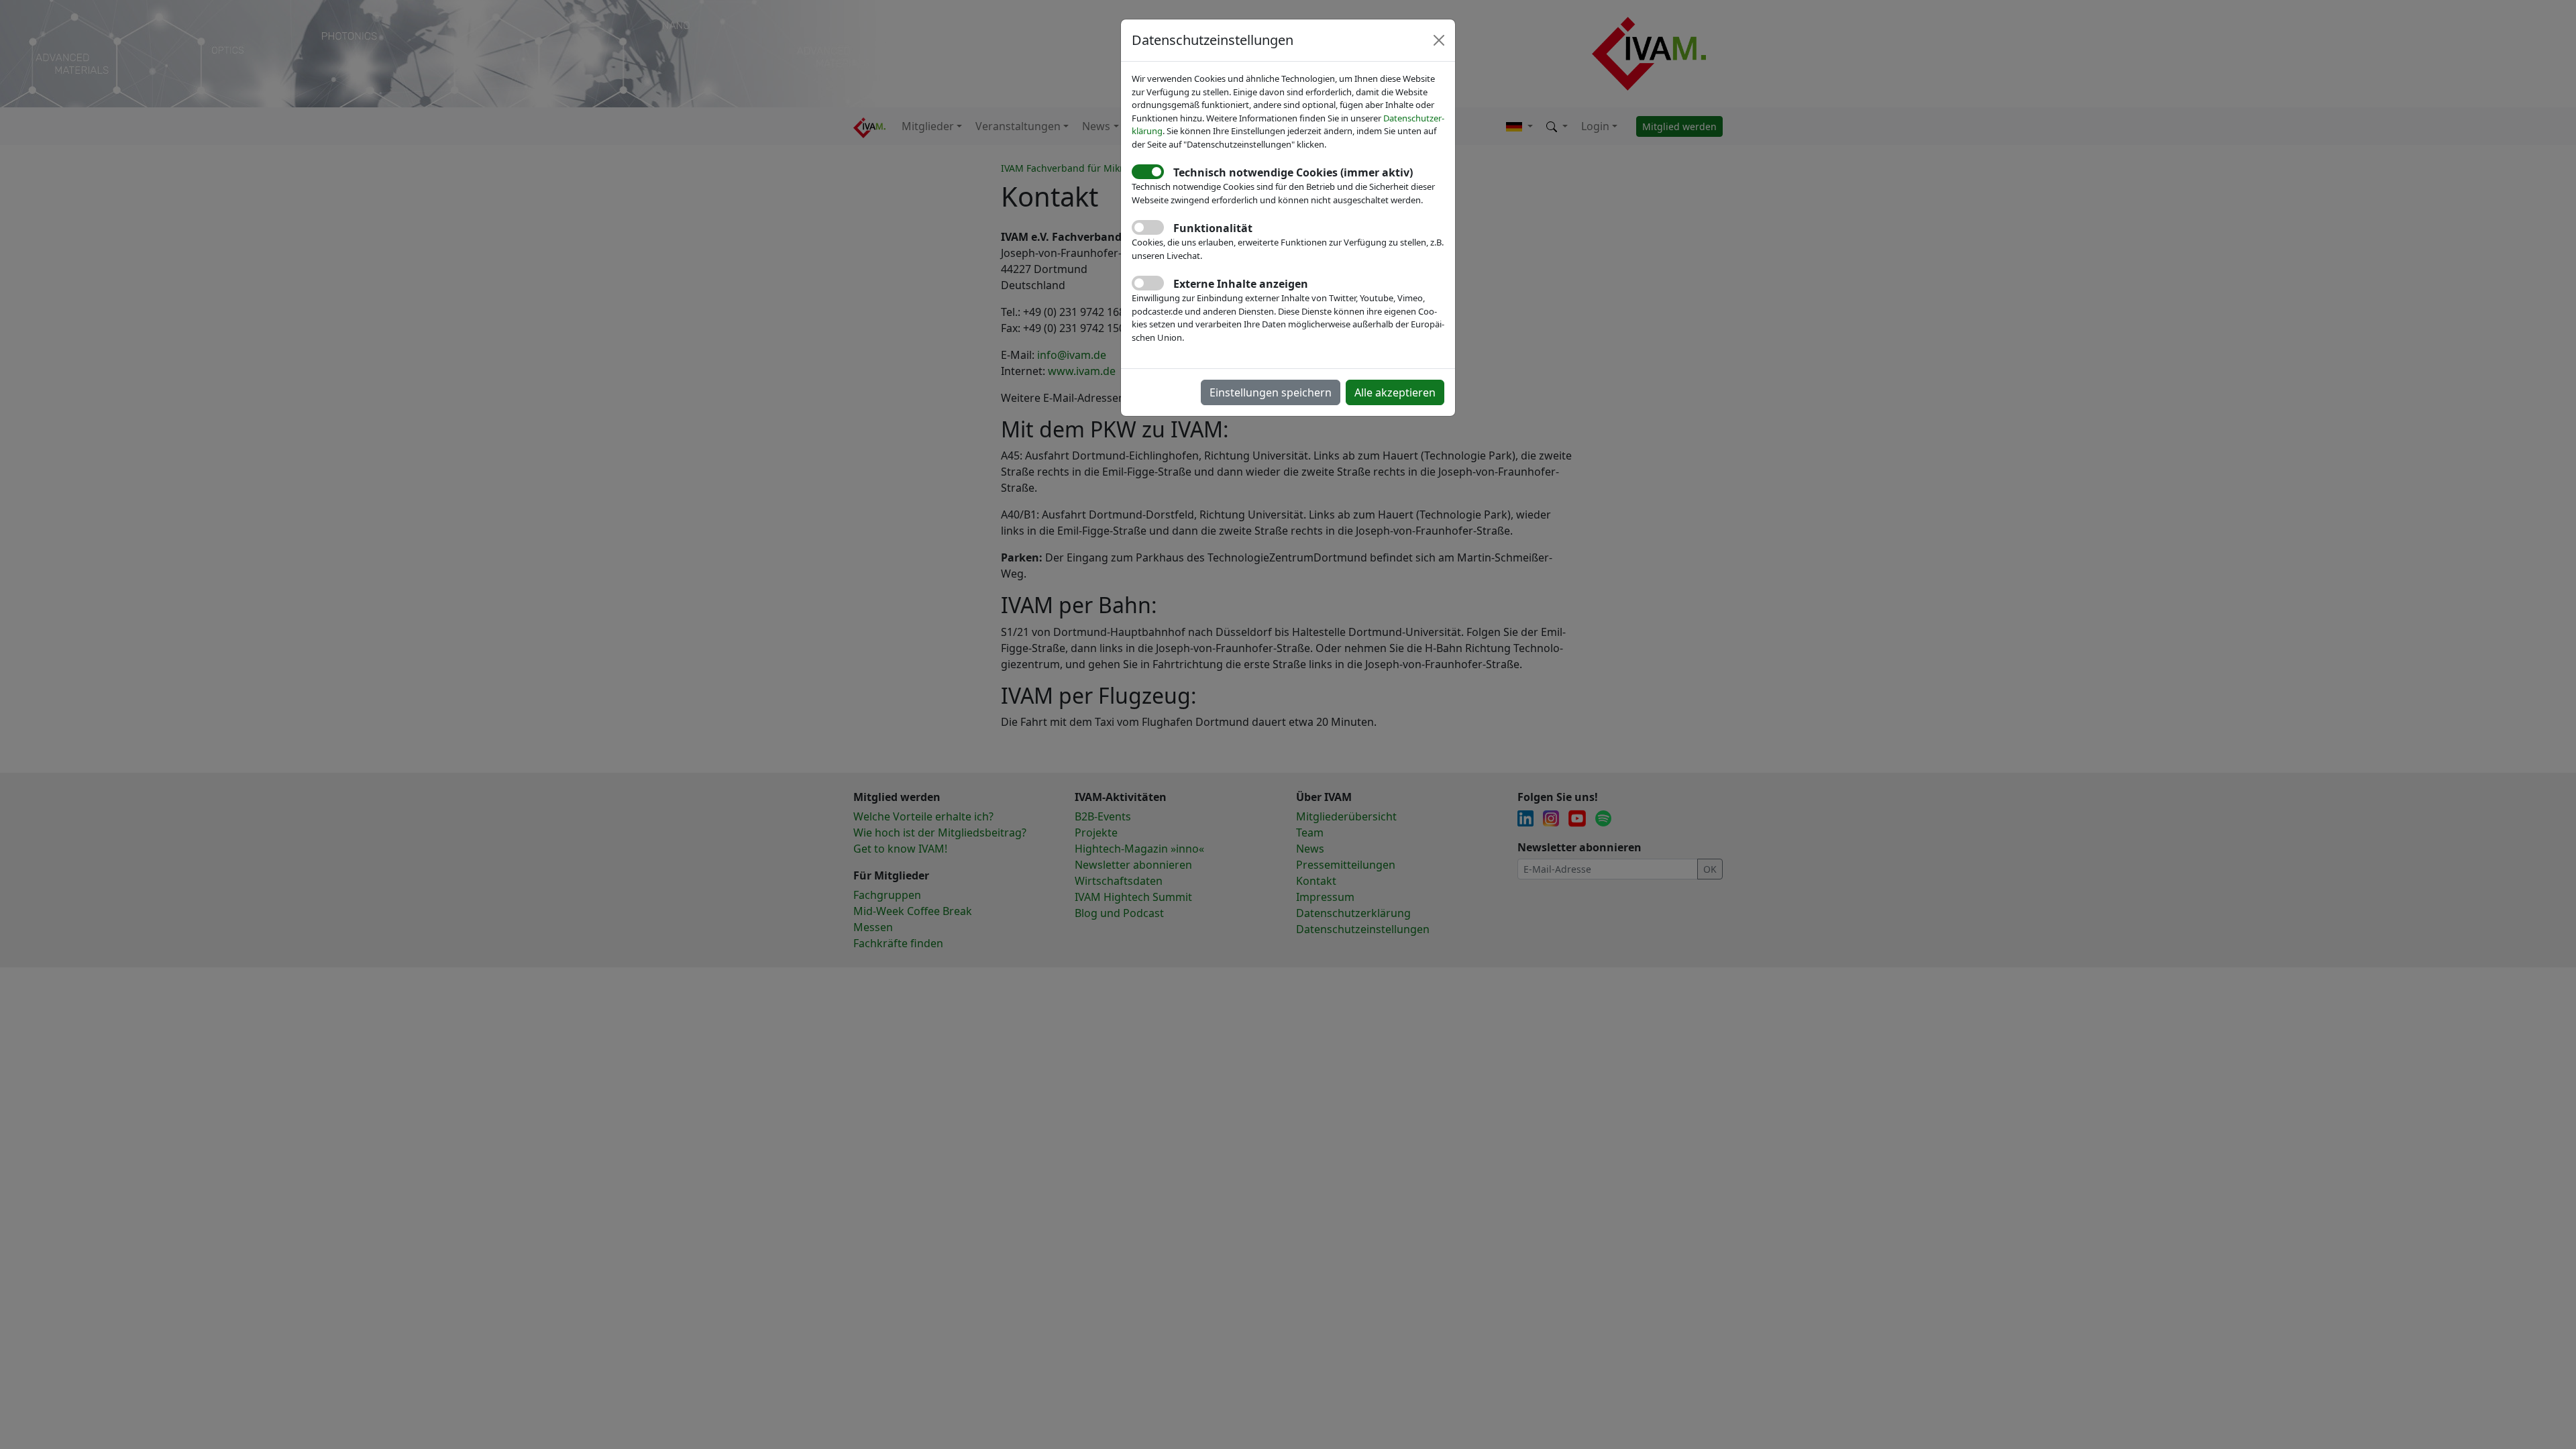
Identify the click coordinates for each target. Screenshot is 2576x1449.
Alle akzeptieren (1395, 392)
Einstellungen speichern (1271, 392)
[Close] (1439, 40)
